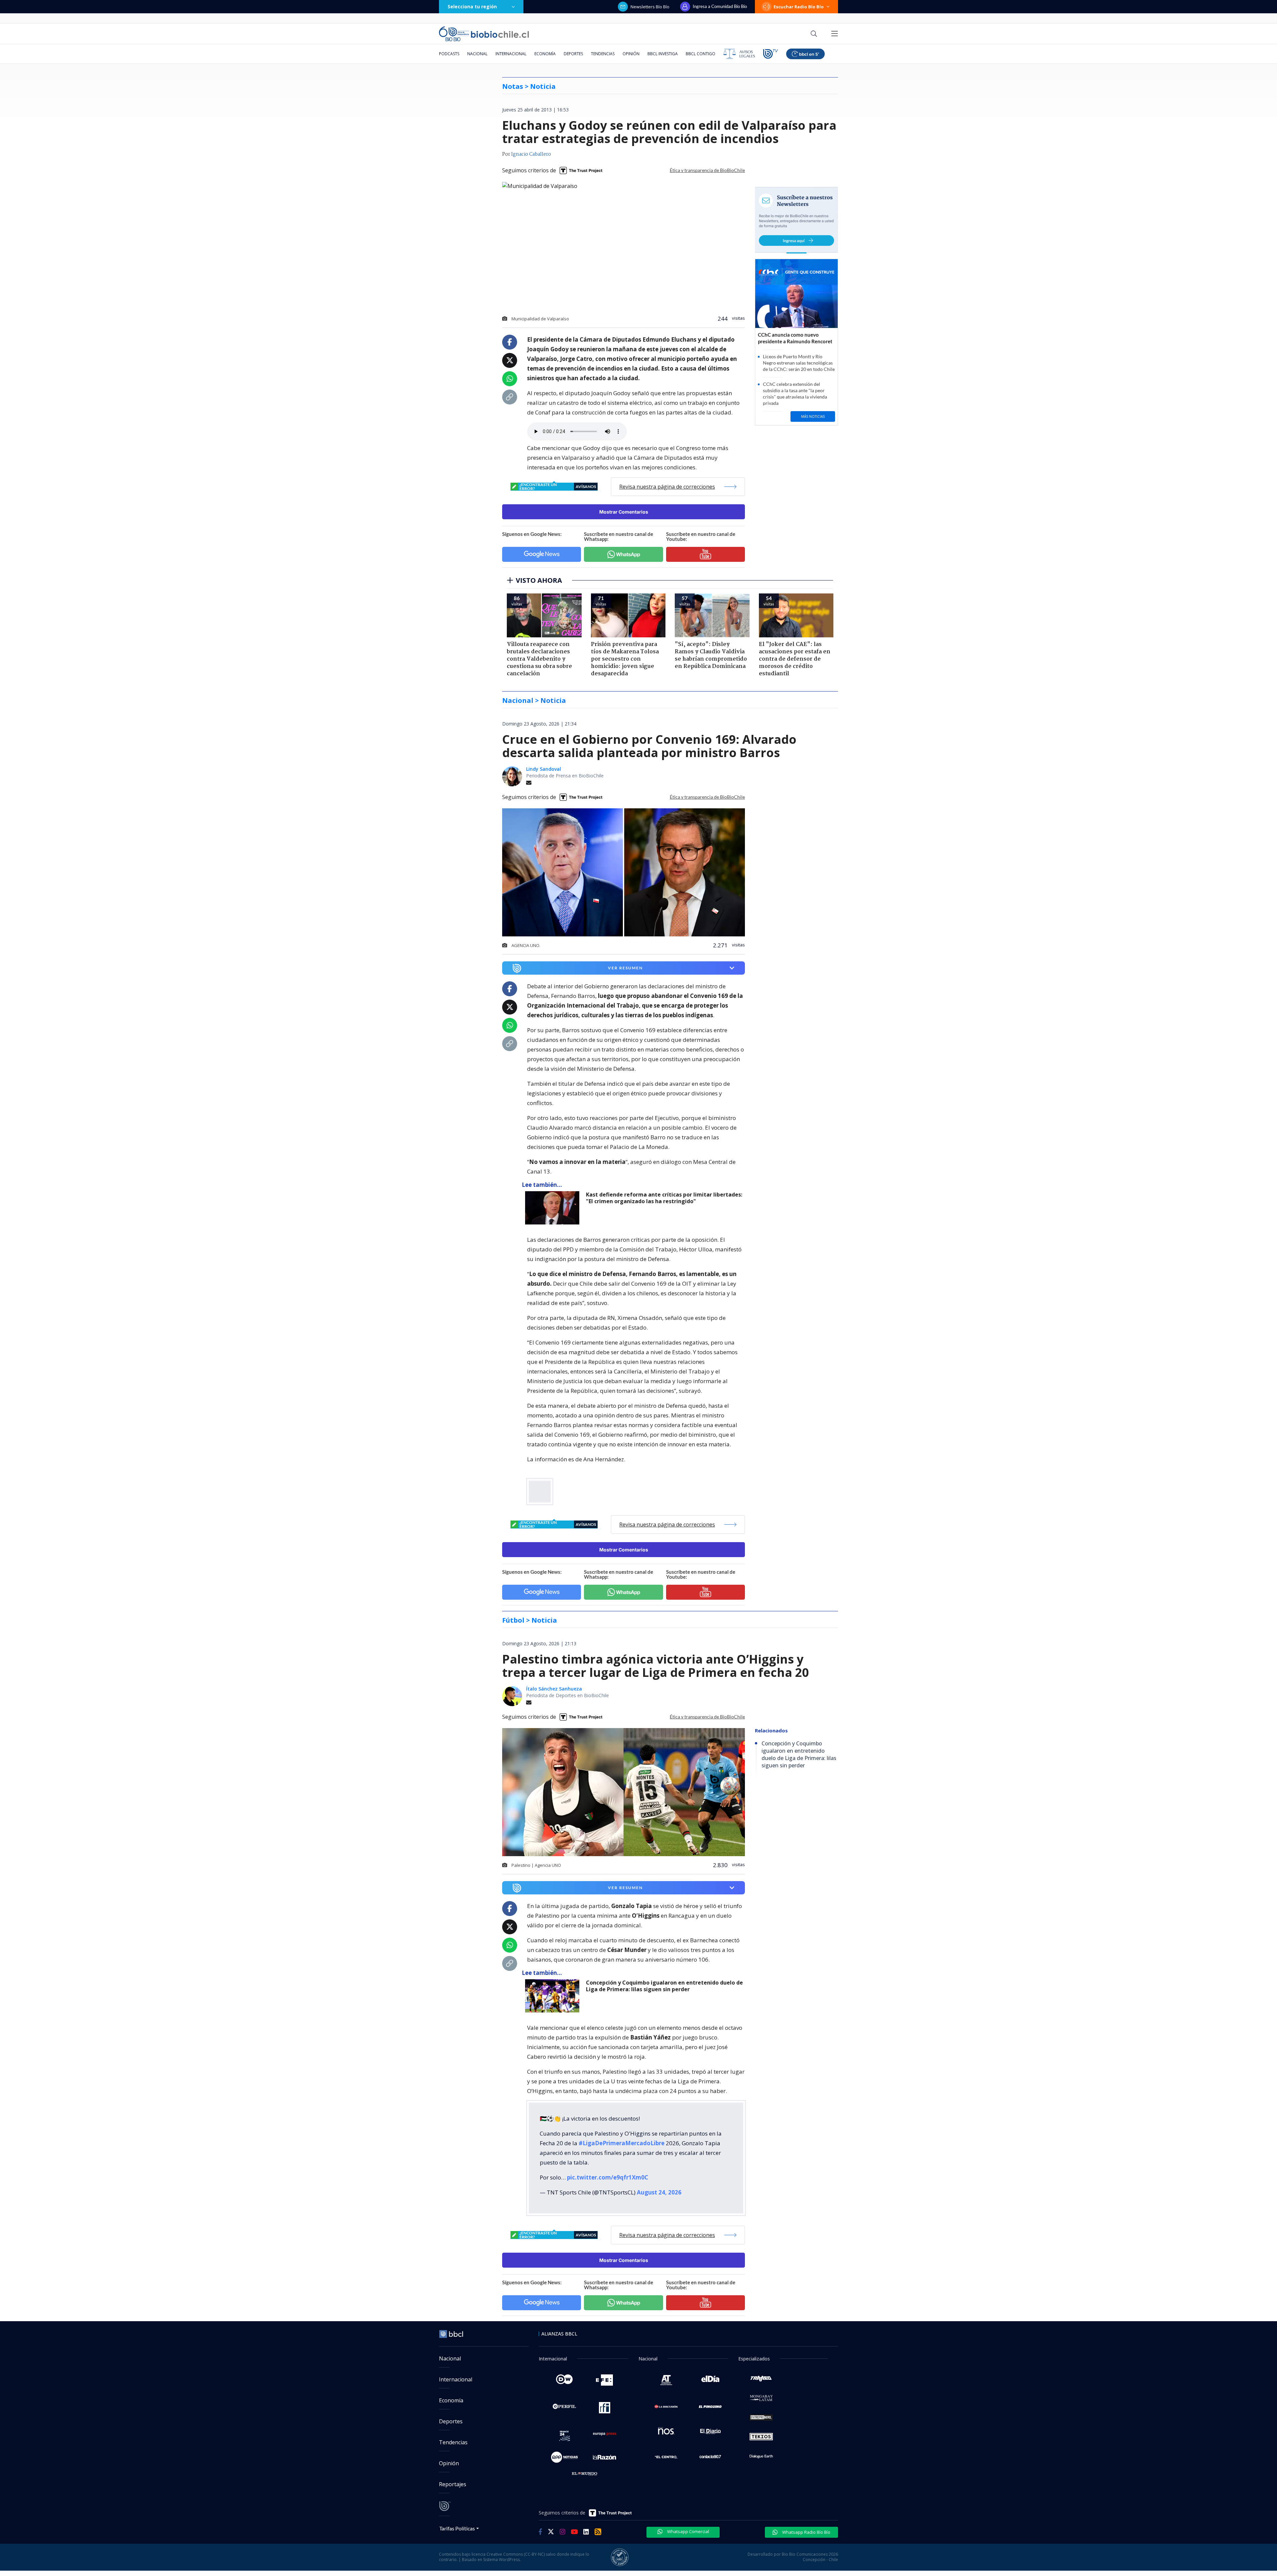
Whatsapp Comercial (688, 2531)
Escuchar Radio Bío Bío (799, 7)
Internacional (511, 54)
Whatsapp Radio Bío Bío (806, 2532)
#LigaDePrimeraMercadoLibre (622, 2143)
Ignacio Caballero (531, 154)
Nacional (477, 54)
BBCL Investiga (663, 54)
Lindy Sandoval (544, 769)
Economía (545, 54)
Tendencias (603, 54)
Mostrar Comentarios (624, 512)
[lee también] (554, 1208)
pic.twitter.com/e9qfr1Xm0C (608, 2177)
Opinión (631, 54)
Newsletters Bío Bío (650, 7)
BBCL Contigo (701, 54)
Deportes (573, 54)
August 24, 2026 (659, 2192)
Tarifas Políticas (457, 2528)
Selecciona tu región (472, 6)
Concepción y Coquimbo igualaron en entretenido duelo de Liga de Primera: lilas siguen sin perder (664, 1986)
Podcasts (449, 54)
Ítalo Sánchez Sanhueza (554, 1689)
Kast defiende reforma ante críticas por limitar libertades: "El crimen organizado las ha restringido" (664, 1198)
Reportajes (453, 2484)
